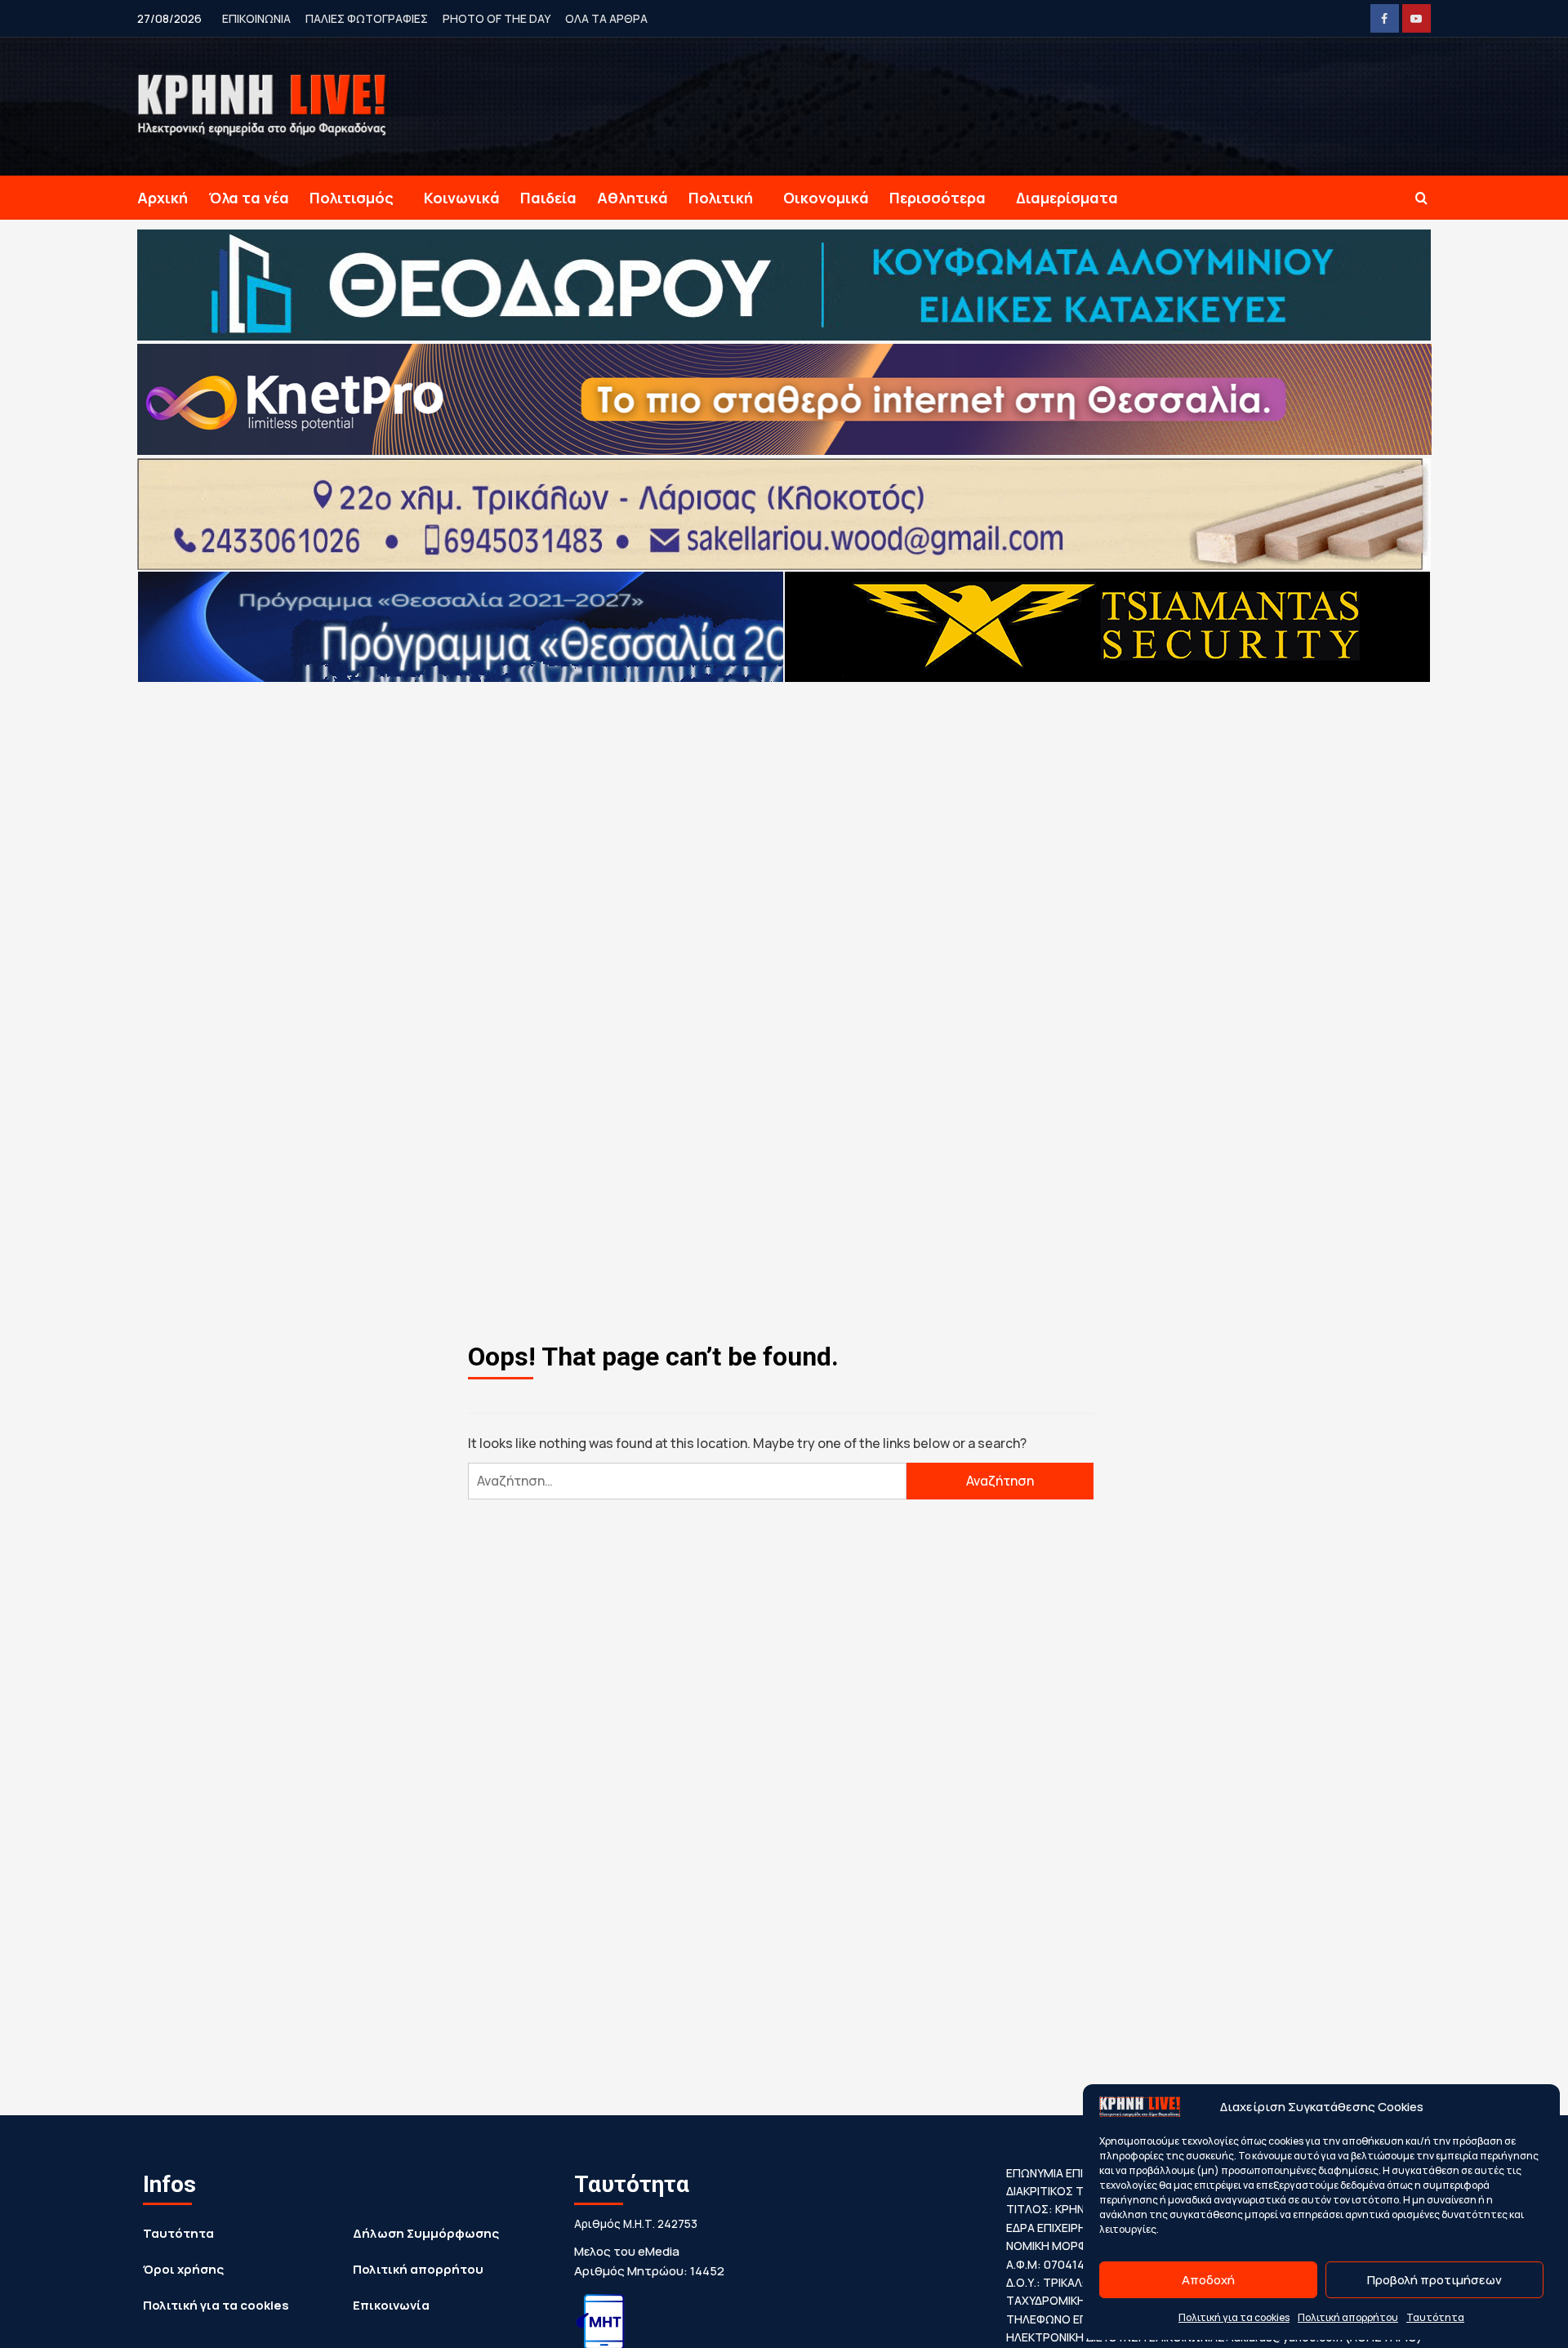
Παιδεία (548, 198)
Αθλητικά (633, 198)
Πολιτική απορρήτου (1348, 2317)
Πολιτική (721, 198)
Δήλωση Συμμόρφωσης (426, 2233)
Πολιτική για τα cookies (1234, 2317)
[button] (1421, 198)
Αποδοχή (1208, 2280)
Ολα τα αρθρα (606, 18)
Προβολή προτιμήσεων (1434, 2280)
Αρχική (163, 198)
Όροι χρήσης (183, 2269)
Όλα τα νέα (249, 198)
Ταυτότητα (1435, 2317)
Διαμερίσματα (1067, 198)
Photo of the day (497, 18)
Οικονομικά (826, 198)
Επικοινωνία (391, 2305)
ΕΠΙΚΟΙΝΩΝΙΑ (256, 18)
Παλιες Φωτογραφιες (367, 18)
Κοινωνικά (462, 198)
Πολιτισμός (352, 198)
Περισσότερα (938, 198)
